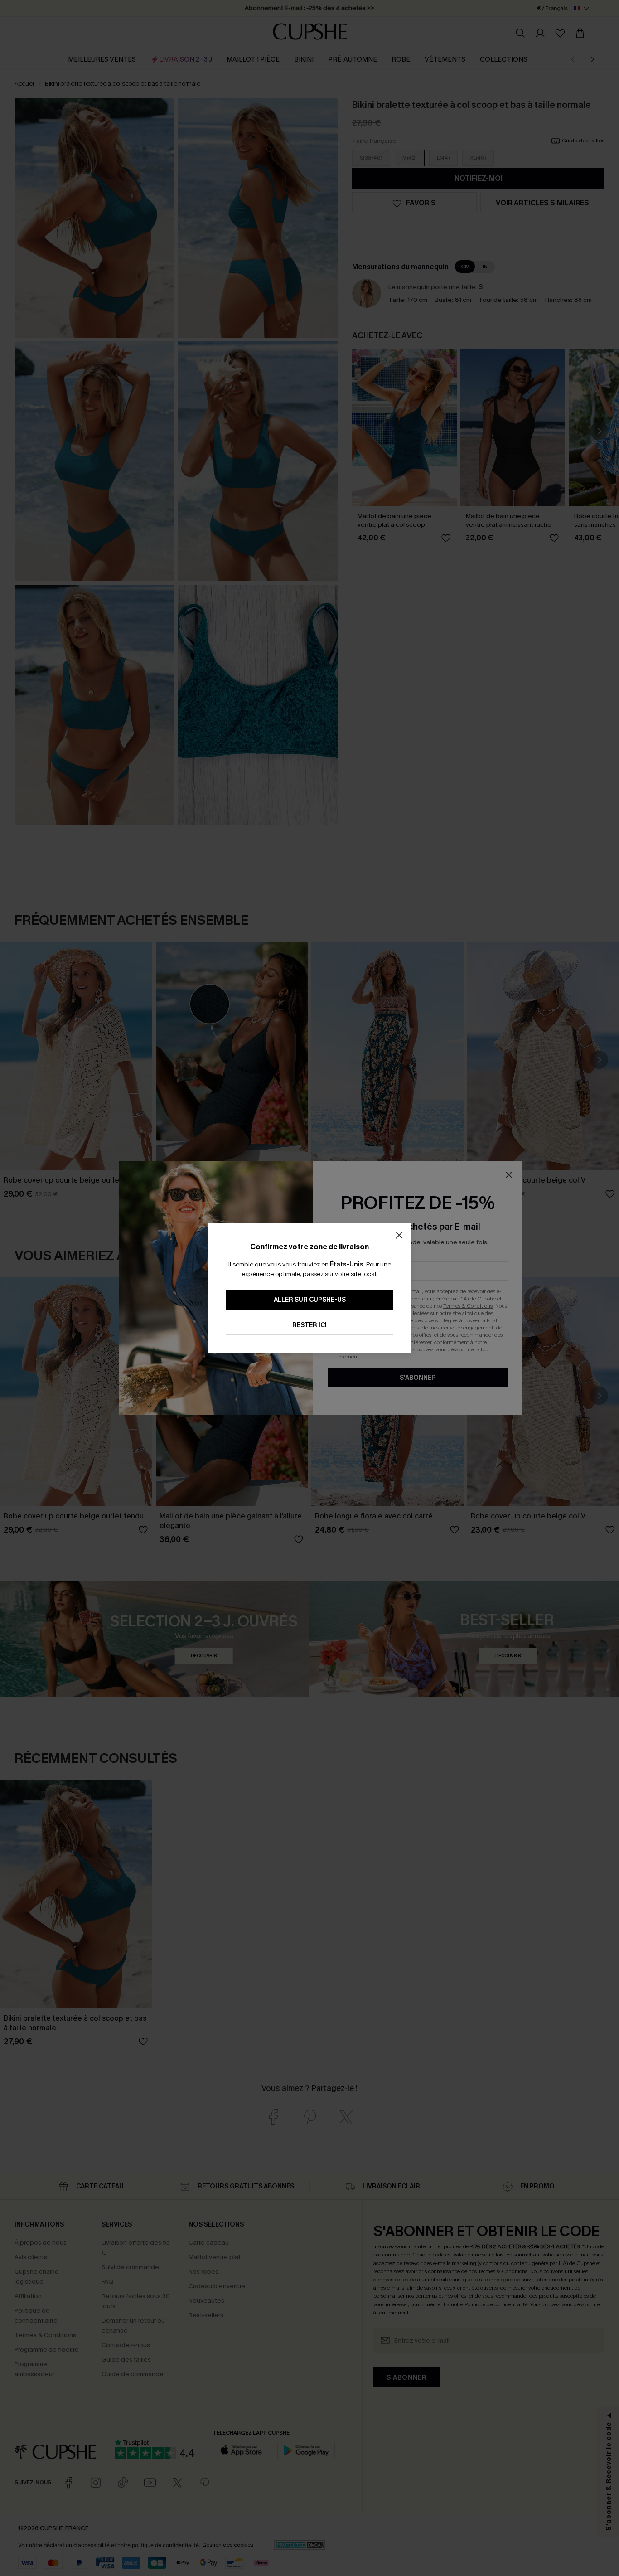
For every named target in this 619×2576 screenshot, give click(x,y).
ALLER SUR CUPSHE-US (310, 1300)
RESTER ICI (309, 1325)
